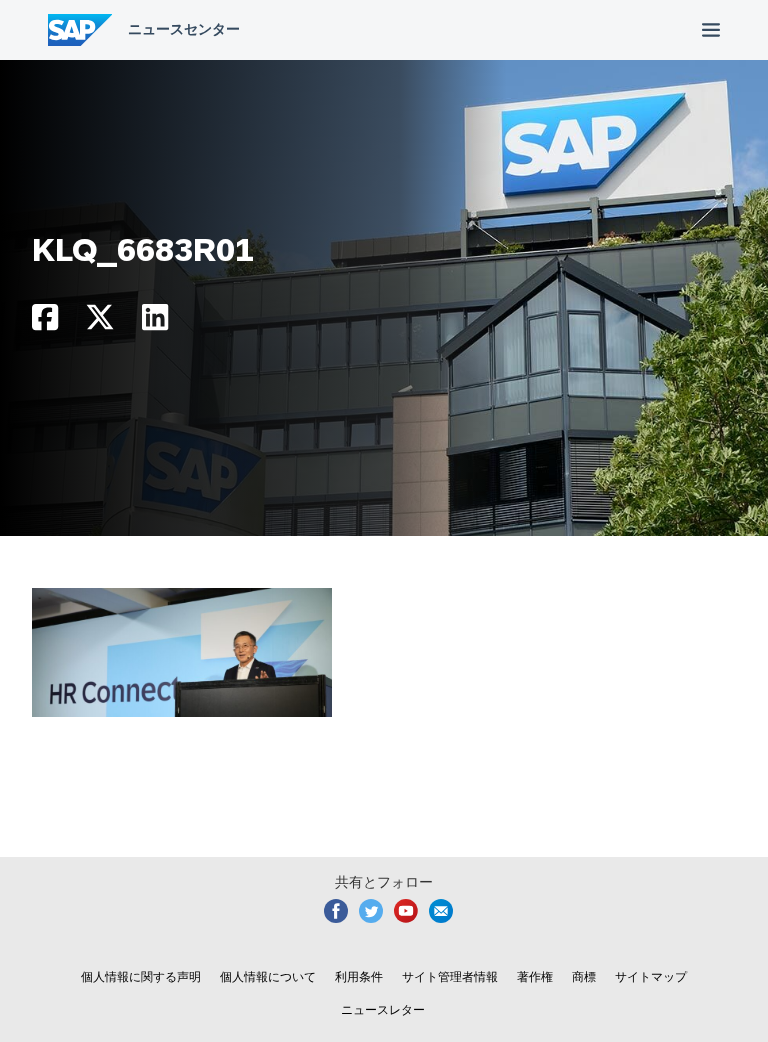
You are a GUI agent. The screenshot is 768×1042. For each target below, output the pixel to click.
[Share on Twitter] (100, 322)
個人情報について (268, 977)
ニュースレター (383, 1010)
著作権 (535, 977)
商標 (584, 977)
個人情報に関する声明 (141, 977)
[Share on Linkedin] (155, 322)
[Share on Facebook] (45, 322)
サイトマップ (651, 977)
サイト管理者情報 (450, 977)
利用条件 (359, 977)
